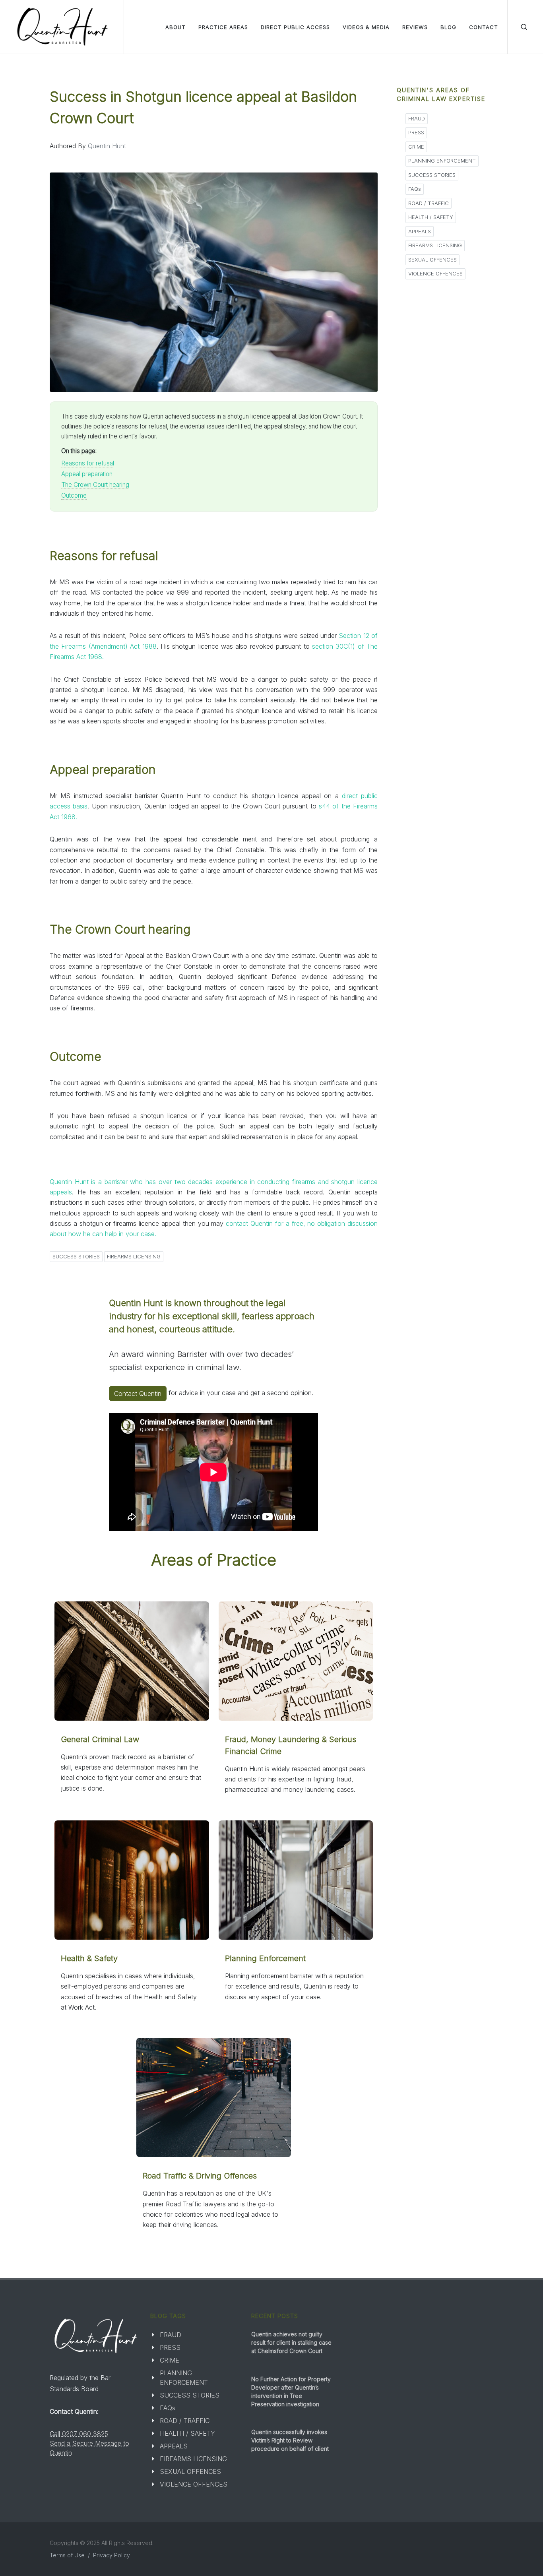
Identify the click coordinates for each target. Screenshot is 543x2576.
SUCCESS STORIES (76, 1256)
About (176, 27)
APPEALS (420, 231)
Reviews (415, 27)
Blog (448, 27)
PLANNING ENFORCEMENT (442, 161)
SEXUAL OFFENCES (432, 260)
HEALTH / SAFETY (431, 217)
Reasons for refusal (88, 463)
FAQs (415, 189)
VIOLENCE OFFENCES (435, 273)
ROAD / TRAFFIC (429, 203)
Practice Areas (223, 27)
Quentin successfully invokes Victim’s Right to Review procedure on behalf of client (290, 2440)
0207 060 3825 (85, 2434)
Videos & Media (366, 27)
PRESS (416, 132)
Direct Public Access (295, 27)
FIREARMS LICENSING (134, 1256)
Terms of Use (67, 2555)
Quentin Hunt (107, 146)
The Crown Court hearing (95, 485)
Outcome (74, 495)
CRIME (416, 147)
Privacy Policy (112, 2555)
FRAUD (417, 118)
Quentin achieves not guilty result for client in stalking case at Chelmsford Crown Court (291, 2342)
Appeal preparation (87, 474)
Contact (484, 27)
